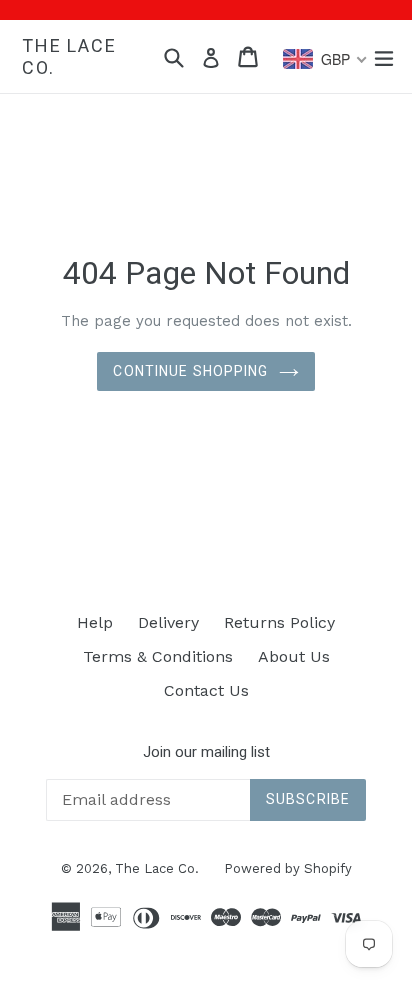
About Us (294, 656)
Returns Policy (279, 622)
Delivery (168, 622)
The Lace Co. (69, 56)
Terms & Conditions (158, 656)
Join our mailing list (206, 752)
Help (95, 622)
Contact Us (206, 690)
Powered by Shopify (288, 868)
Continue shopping (190, 371)
